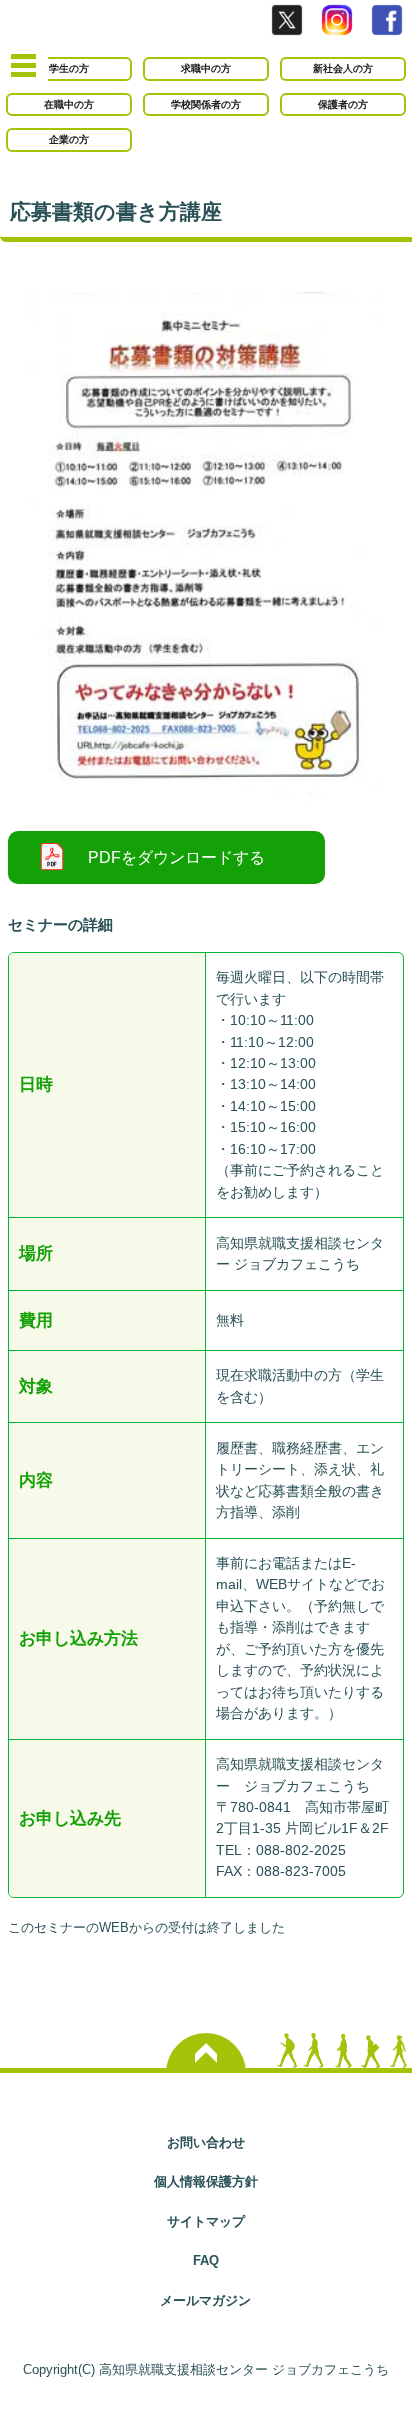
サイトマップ (206, 2221)
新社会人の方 (343, 68)
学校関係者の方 (206, 104)
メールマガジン (205, 2300)
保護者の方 (343, 104)
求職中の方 (206, 68)
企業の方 (69, 139)
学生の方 (69, 68)
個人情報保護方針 (206, 2181)
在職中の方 (69, 104)
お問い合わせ (206, 2142)
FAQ (206, 2260)
